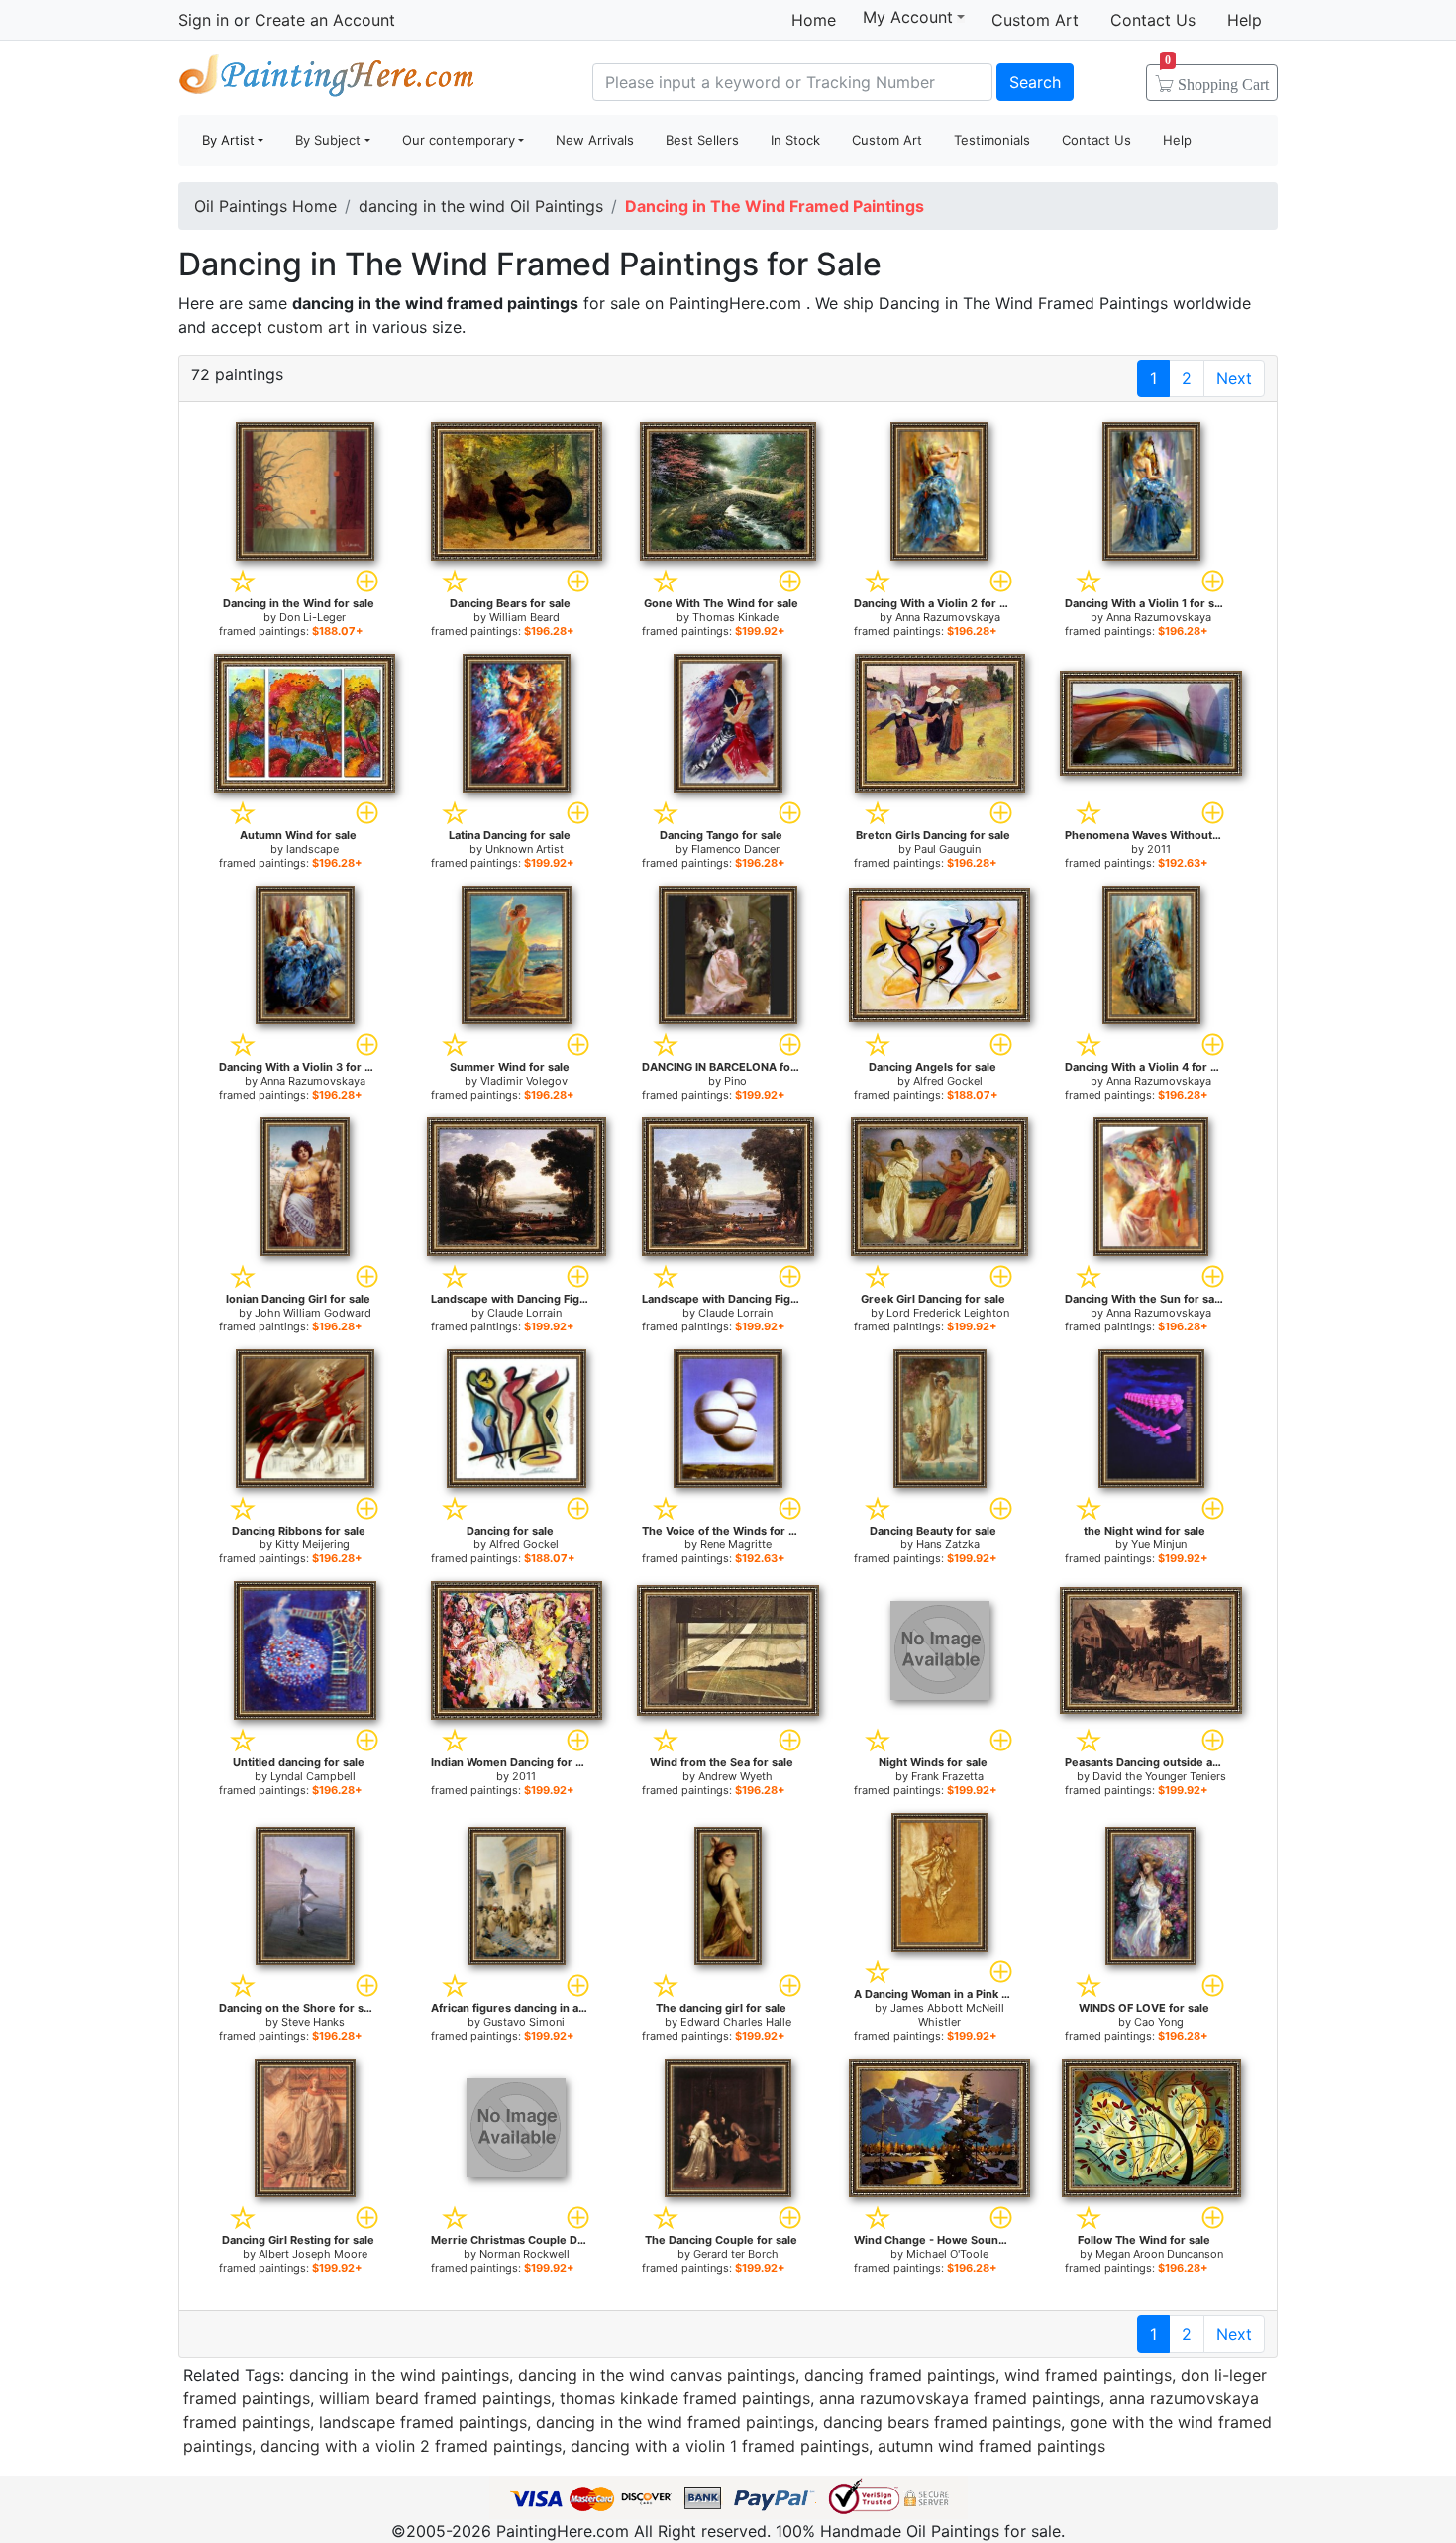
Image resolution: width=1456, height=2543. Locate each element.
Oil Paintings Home (265, 206)
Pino (735, 1081)
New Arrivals (595, 140)
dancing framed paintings (900, 2375)
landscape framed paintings (423, 2422)
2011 (1159, 849)
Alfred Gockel (948, 1081)
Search (1035, 82)
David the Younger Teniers (1159, 1776)
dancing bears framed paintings (942, 2422)
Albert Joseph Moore (313, 2254)
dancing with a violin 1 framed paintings (720, 2446)
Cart (1217, 78)
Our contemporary (459, 140)
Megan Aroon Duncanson (1159, 2254)
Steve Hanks (313, 2022)
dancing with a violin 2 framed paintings (411, 2446)
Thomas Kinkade (735, 617)
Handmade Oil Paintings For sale (327, 80)
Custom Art (1035, 20)
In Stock (795, 140)
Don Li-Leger (312, 617)
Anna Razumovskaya (948, 617)
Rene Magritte (736, 1544)
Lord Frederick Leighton (948, 1313)
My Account (908, 17)
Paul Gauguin (947, 849)
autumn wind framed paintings (991, 2446)
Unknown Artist (524, 849)
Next (1234, 378)
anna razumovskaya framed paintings (960, 2398)
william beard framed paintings (435, 2398)
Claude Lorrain (524, 1313)
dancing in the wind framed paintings (675, 2422)
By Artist (228, 140)
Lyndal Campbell (313, 1776)
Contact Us (1153, 20)
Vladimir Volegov (524, 1081)
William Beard (524, 617)
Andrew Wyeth (735, 1776)
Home (814, 20)
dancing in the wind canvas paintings (657, 2375)
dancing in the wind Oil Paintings (481, 206)
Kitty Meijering (312, 1544)
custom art (309, 327)
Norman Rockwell (524, 2254)
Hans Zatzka (948, 1544)
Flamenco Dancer (735, 849)
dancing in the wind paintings (399, 2375)
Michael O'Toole (947, 2254)
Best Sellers (702, 140)
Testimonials (992, 140)
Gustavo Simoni (524, 2022)
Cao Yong (1159, 2022)
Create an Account (325, 20)
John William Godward (313, 1313)
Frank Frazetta (947, 1776)
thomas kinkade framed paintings (685, 2398)
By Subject (328, 140)
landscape (312, 849)
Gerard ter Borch (736, 2254)
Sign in (204, 20)
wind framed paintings (1088, 2375)
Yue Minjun (1159, 1544)
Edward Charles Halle (736, 2022)
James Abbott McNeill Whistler (947, 2015)
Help (1245, 20)
